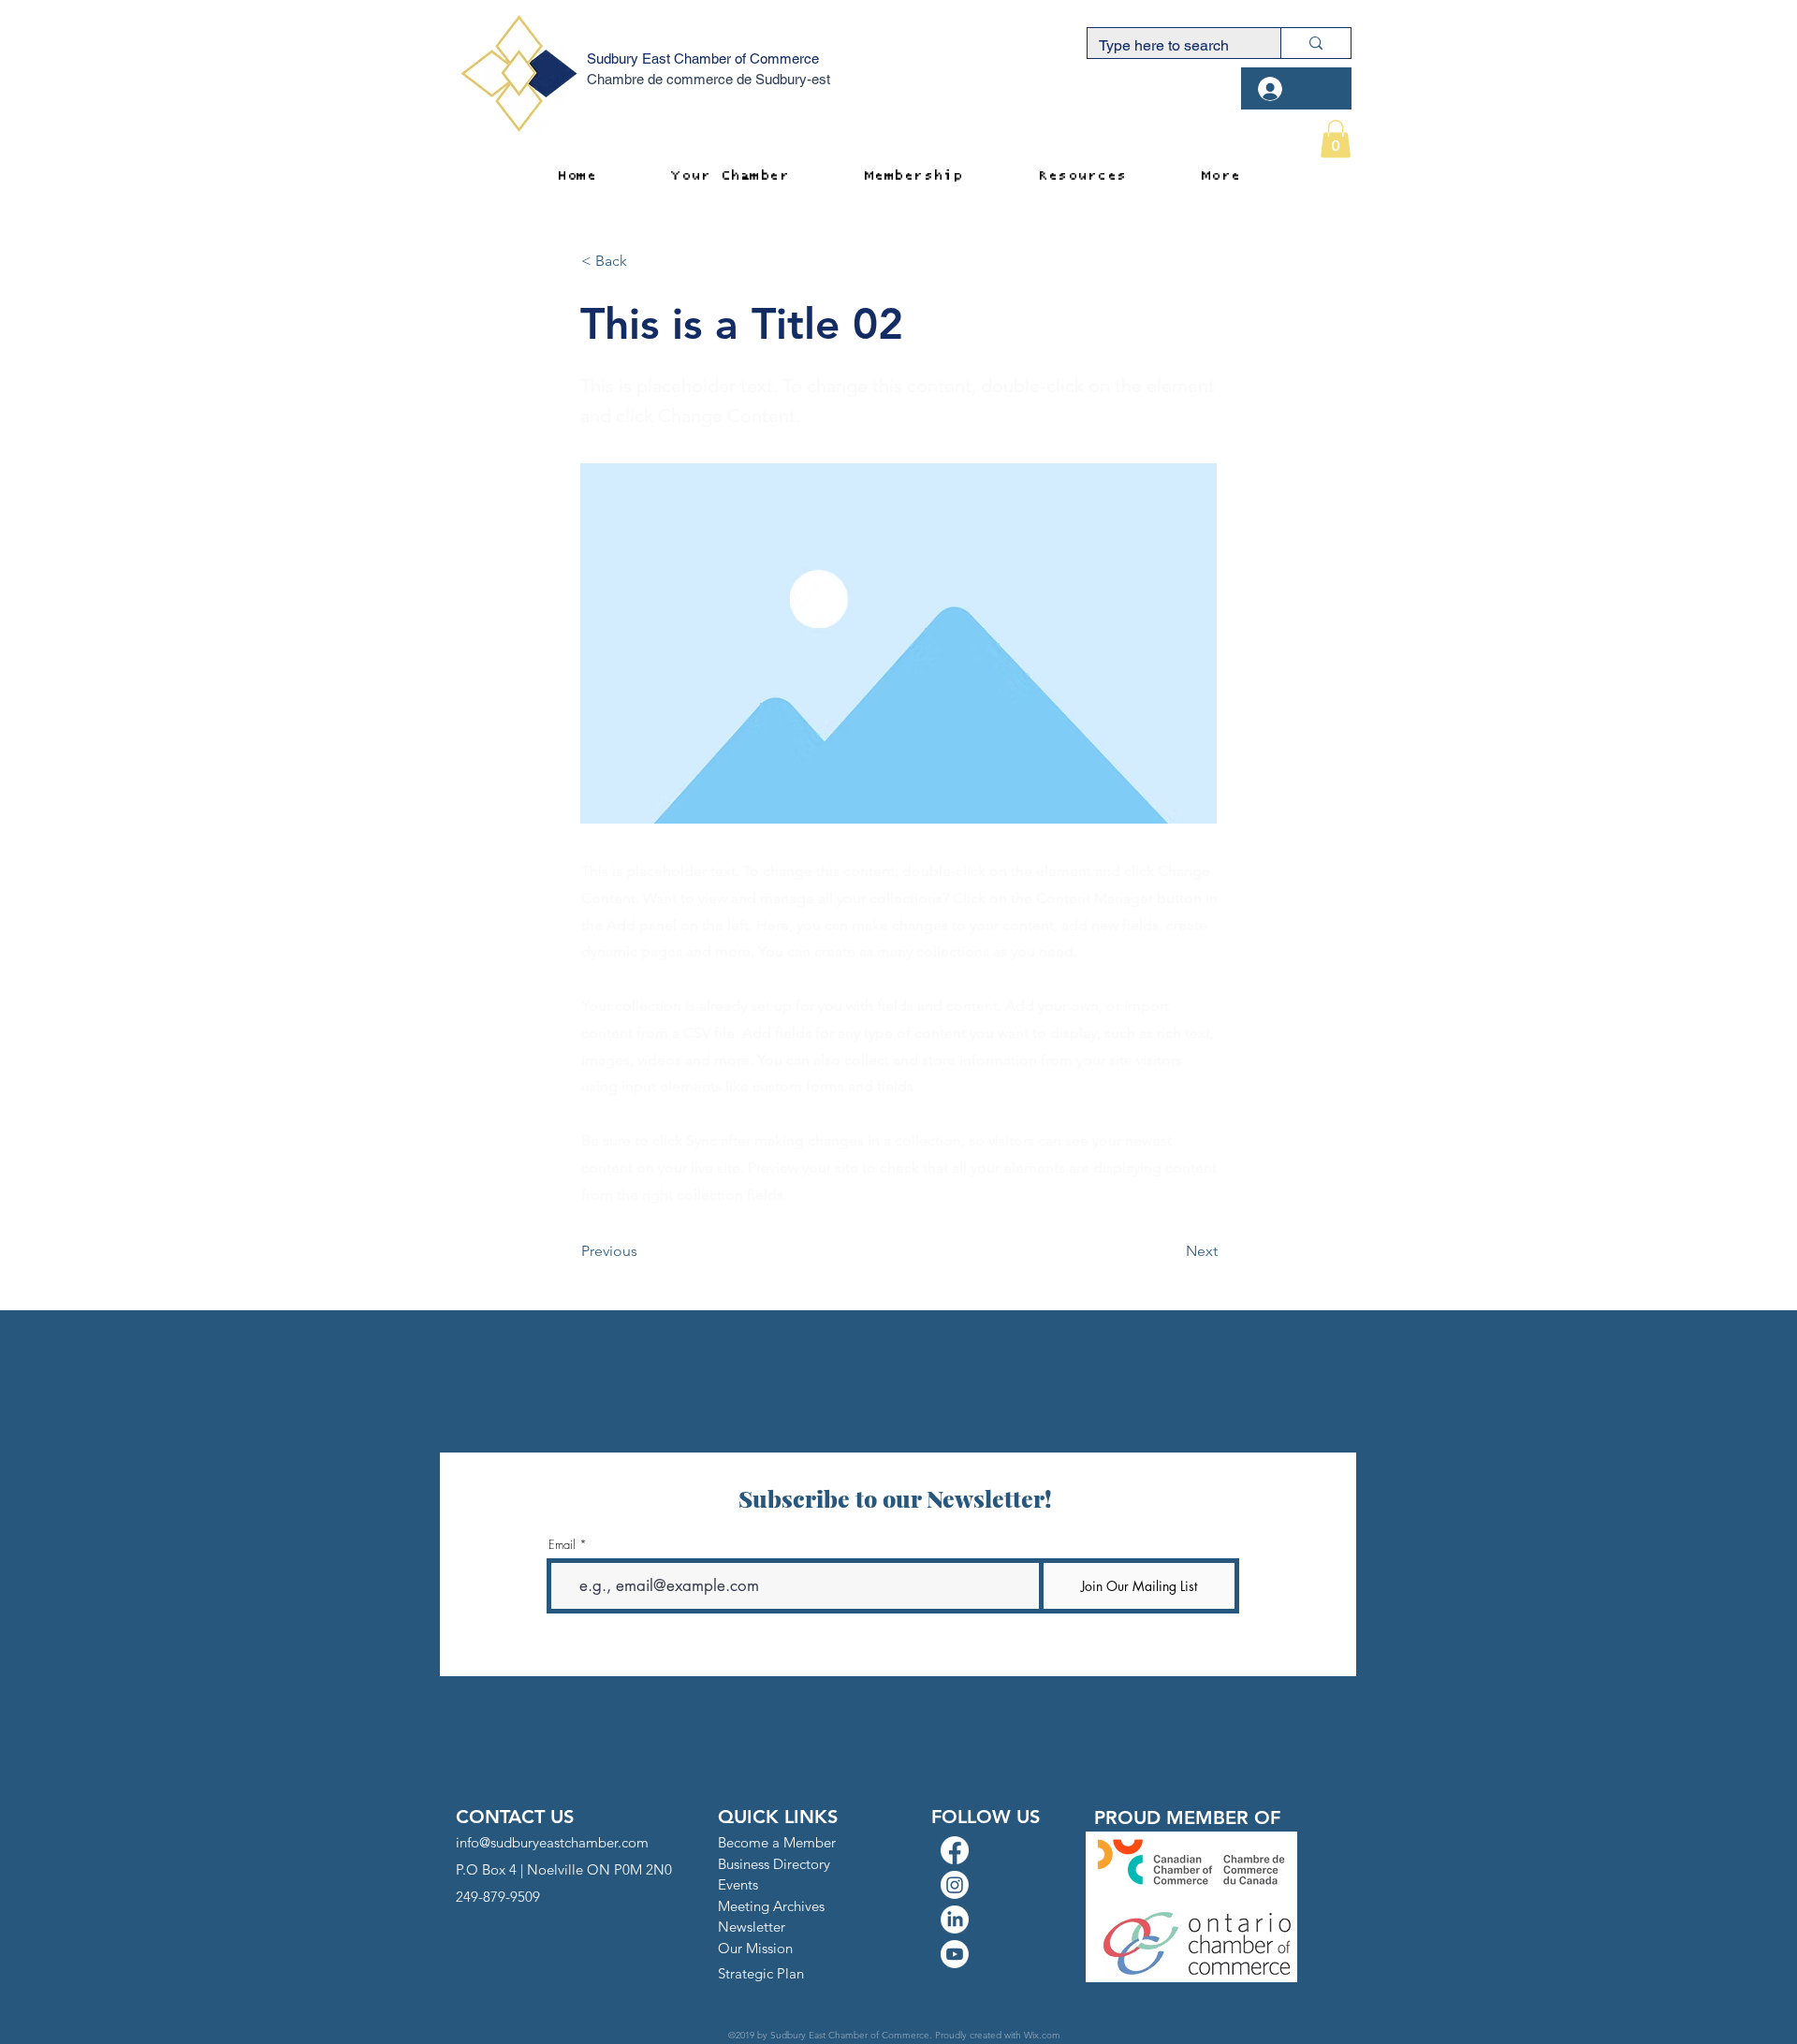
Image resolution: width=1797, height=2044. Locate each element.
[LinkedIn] (955, 1920)
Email (562, 1545)
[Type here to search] (1315, 43)
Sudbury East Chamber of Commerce (703, 58)
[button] (1336, 139)
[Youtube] (955, 1954)
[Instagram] (955, 1885)
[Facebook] (955, 1850)
